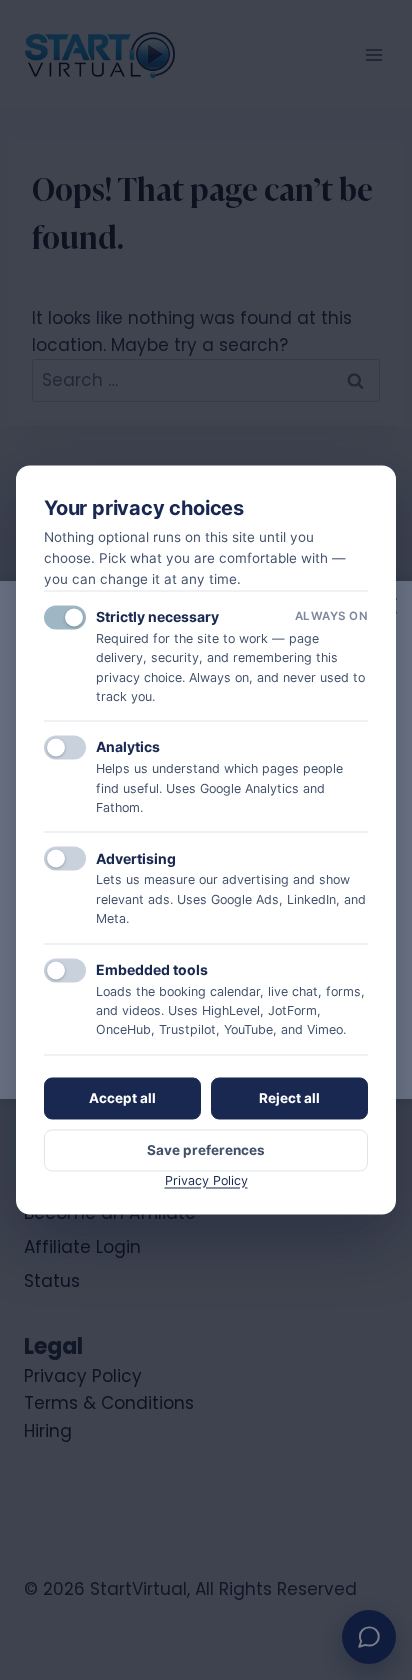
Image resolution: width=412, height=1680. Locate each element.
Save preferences (206, 1150)
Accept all (122, 1098)
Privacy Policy (206, 1180)
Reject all (289, 1098)
